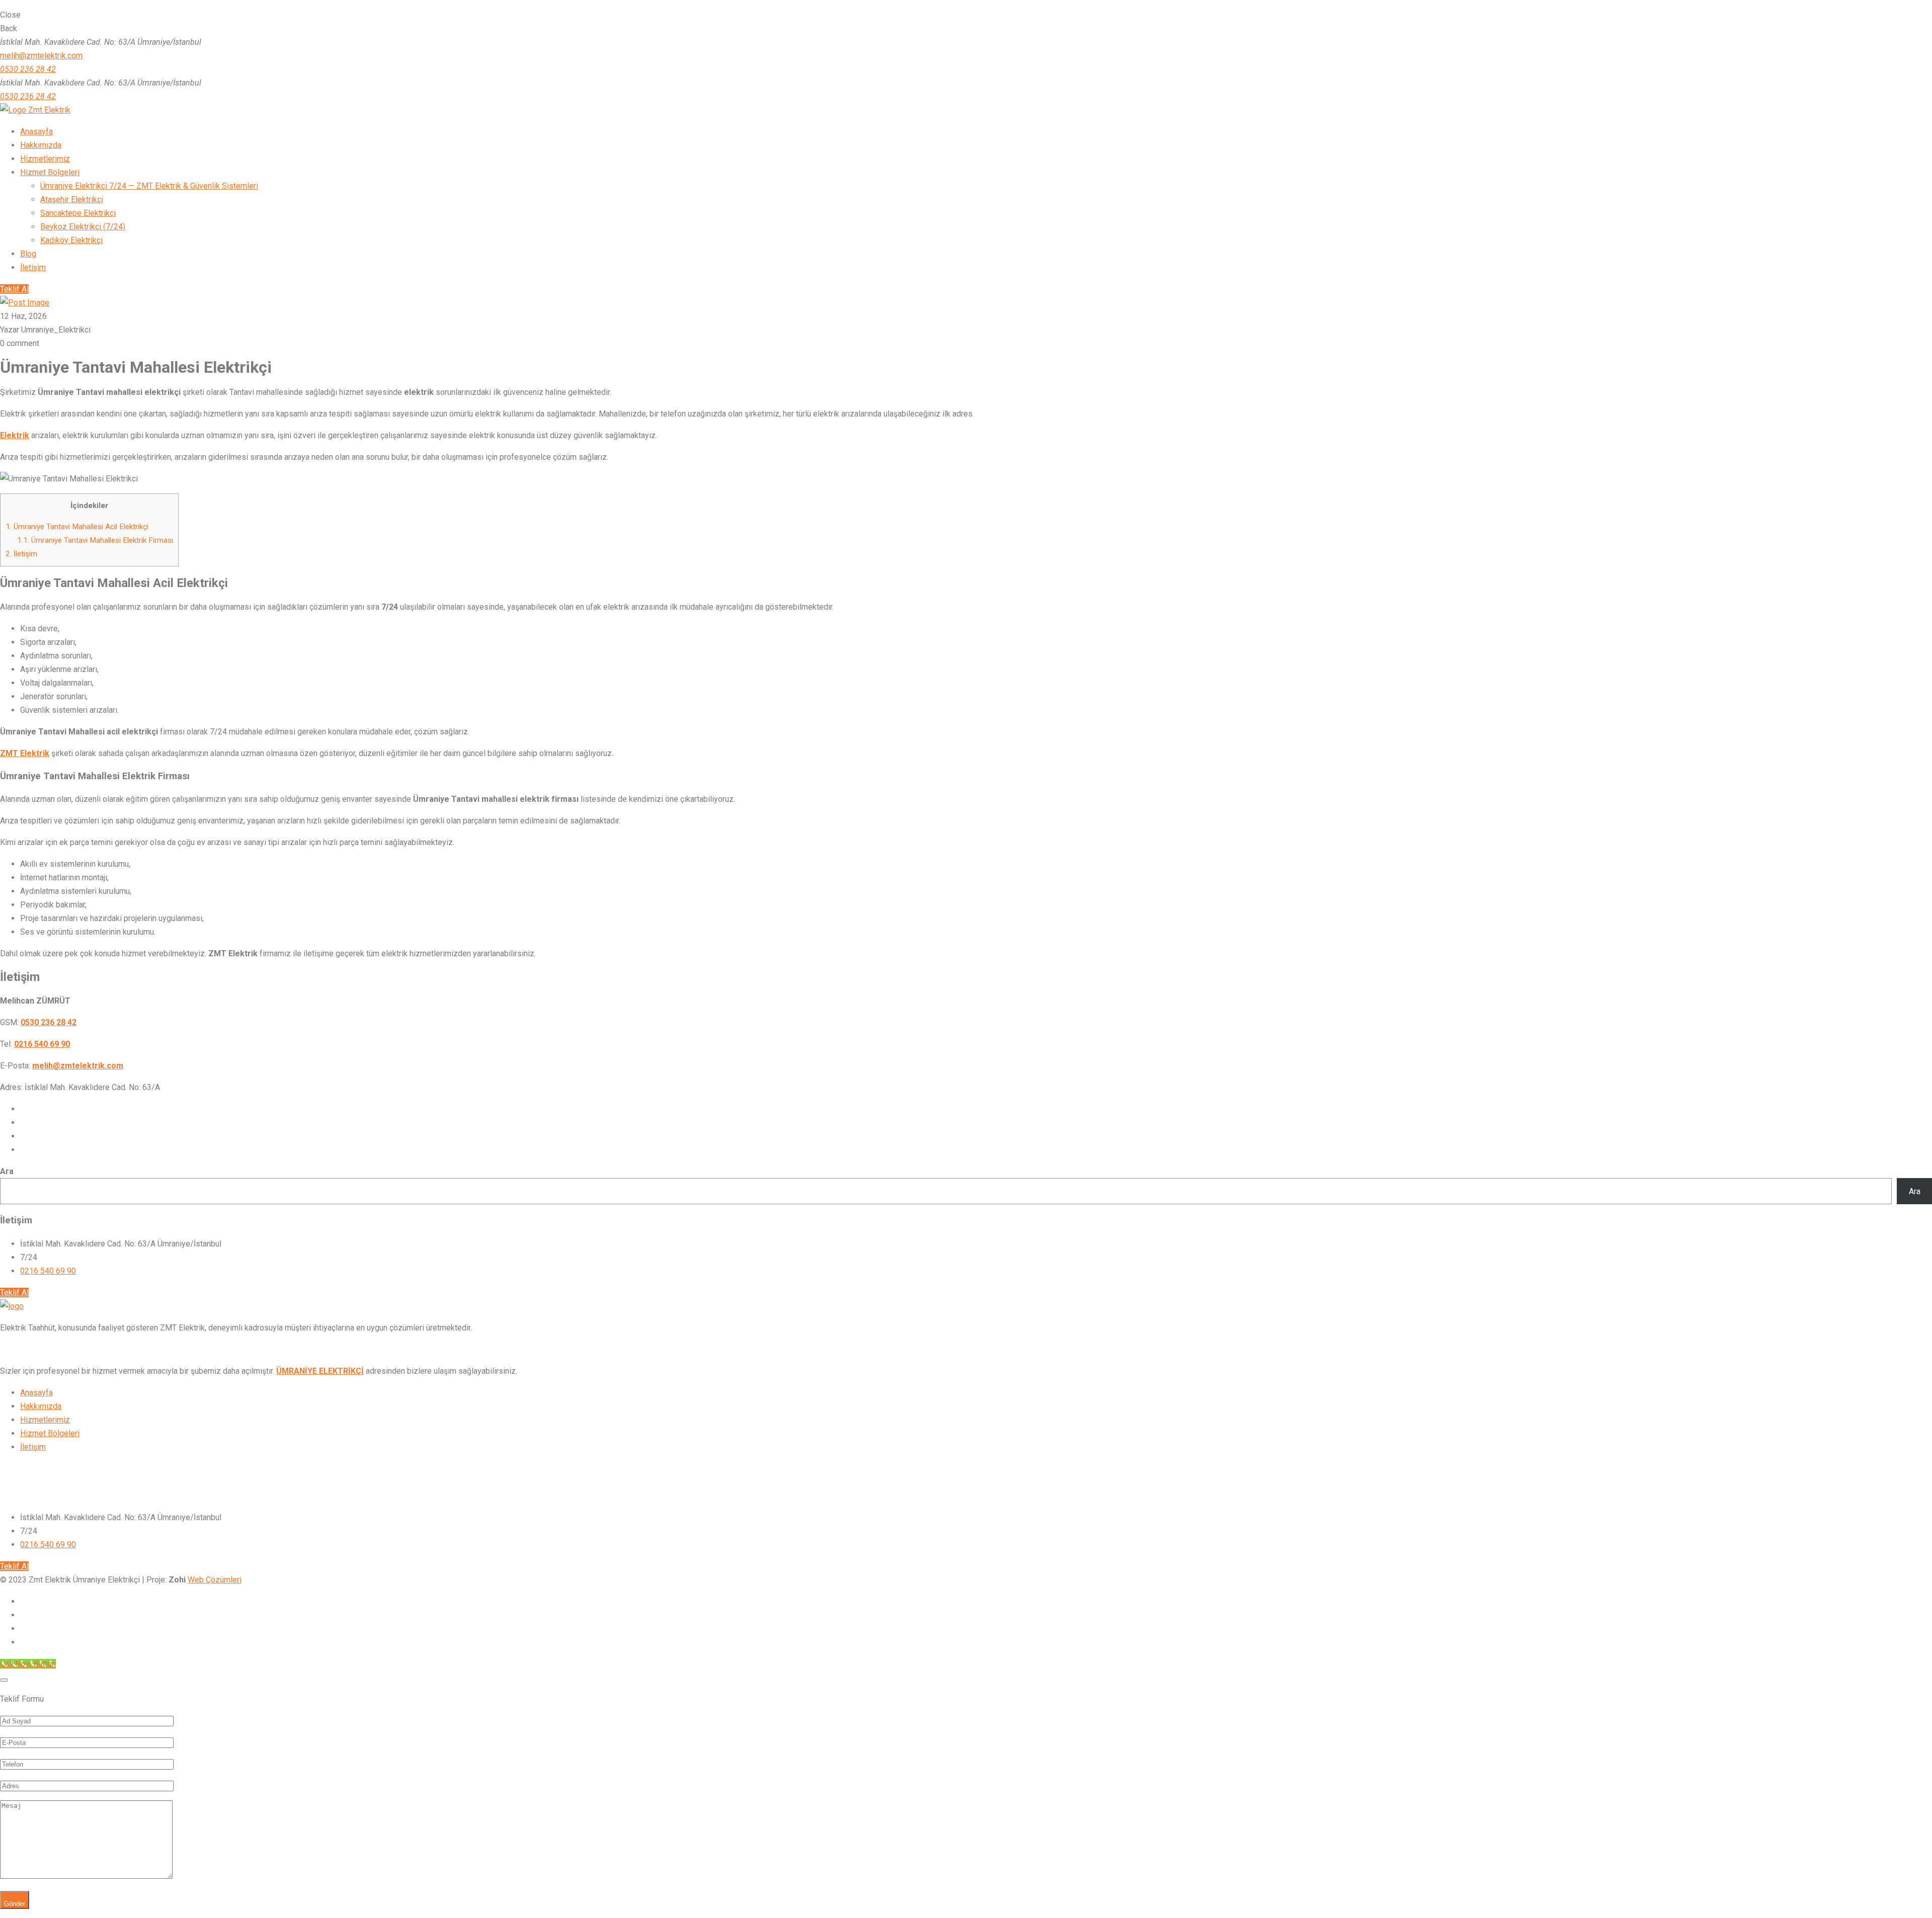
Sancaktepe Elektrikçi (78, 213)
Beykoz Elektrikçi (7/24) (83, 227)
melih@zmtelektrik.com (41, 56)
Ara (7, 1171)
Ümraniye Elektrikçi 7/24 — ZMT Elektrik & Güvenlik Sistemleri (149, 186)
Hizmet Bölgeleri (50, 1433)
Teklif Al (14, 289)
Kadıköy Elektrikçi (71, 240)
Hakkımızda (41, 1406)
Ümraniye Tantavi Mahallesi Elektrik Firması (95, 540)
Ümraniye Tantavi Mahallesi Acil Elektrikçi (77, 527)
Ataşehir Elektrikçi (72, 199)
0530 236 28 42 (28, 69)
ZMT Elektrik (25, 753)
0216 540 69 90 (48, 1271)
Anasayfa (36, 1393)
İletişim (21, 554)
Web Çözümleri (215, 1580)
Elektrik (15, 435)
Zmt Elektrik (48, 110)
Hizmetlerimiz (45, 1420)
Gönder (15, 1904)
